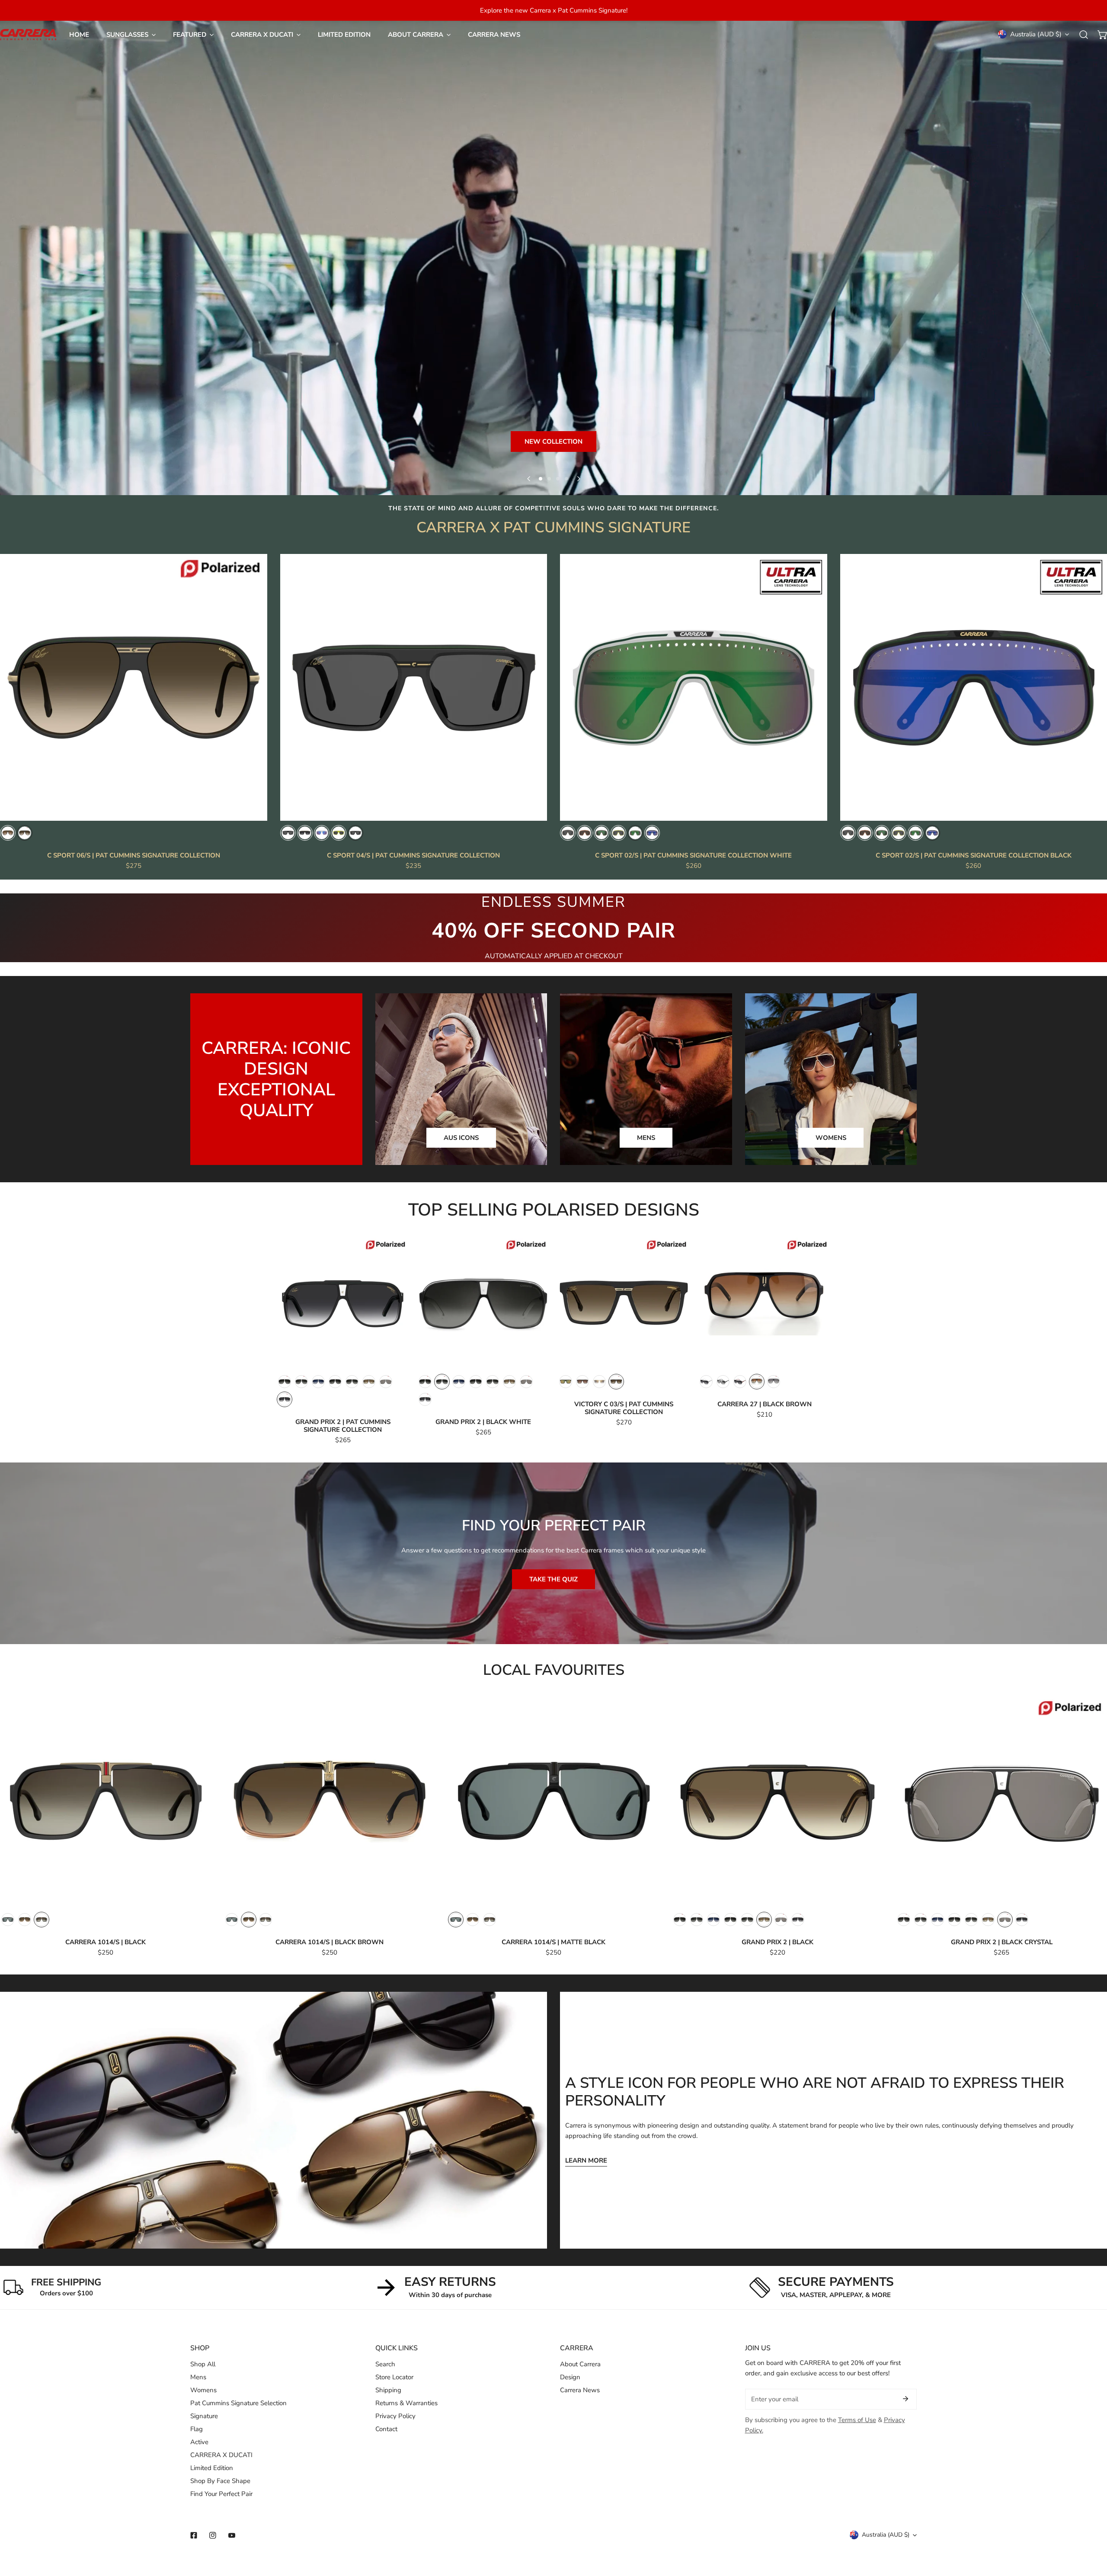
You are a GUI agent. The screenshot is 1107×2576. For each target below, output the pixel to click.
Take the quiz (553, 1579)
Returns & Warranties (406, 2403)
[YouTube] (232, 2535)
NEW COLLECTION (553, 442)
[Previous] (529, 479)
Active (199, 2442)
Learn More (586, 2160)
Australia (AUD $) (1036, 34)
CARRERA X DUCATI (782, 468)
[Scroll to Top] (1091, 2530)
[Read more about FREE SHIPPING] (13, 2288)
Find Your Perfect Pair (221, 2494)
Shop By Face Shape (220, 2481)
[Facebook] (194, 2535)
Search (385, 2364)
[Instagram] (213, 2535)
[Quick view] (251, 811)
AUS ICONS (461, 1138)
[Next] (578, 479)
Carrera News (580, 2390)
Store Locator (394, 2377)
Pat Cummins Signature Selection (238, 2403)
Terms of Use (857, 2420)
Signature (204, 2416)
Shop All (203, 2364)
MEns (646, 1138)
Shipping (388, 2390)
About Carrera (580, 2364)
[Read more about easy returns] (386, 2288)
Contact (386, 2429)
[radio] (8, 833)
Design (570, 2377)
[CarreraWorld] (28, 35)
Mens (198, 2377)
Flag (197, 2429)
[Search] (1084, 35)
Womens (203, 2390)
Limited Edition (212, 2468)
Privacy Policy (395, 2416)
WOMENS (831, 1138)
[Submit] (905, 2399)
